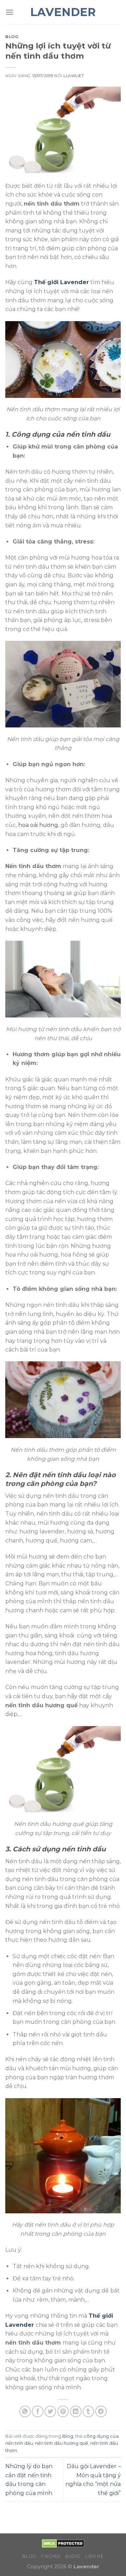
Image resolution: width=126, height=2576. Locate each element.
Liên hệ (94, 2556)
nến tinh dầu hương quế (62, 2443)
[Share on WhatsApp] (25, 2411)
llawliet (74, 76)
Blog (12, 37)
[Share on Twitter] (50, 2411)
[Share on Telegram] (101, 2411)
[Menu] (9, 12)
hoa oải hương (38, 825)
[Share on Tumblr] (88, 2411)
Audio (73, 2556)
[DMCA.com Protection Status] (63, 2543)
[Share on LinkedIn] (76, 2411)
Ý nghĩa (51, 2556)
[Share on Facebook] (38, 2411)
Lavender (63, 12)
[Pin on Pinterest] (63, 2411)
